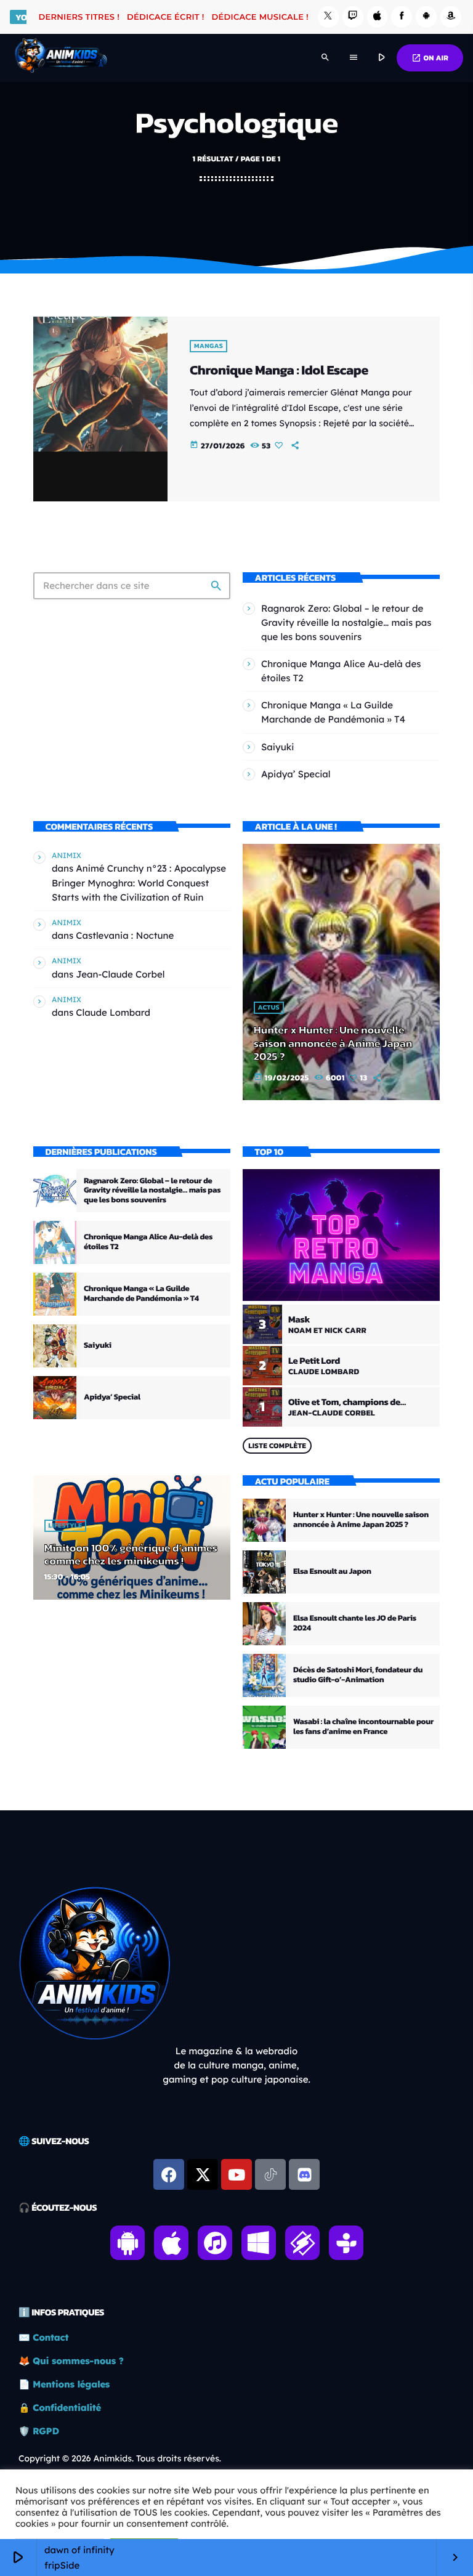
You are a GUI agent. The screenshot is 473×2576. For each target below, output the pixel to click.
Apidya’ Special (296, 774)
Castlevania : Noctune (125, 935)
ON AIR (430, 58)
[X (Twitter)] (328, 17)
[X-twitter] (203, 2174)
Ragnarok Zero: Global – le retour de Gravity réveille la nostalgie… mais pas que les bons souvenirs (346, 622)
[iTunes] (378, 17)
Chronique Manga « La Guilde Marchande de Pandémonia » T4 (141, 1294)
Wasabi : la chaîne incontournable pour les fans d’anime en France (363, 1727)
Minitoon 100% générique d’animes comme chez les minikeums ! (131, 1555)
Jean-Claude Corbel (120, 974)
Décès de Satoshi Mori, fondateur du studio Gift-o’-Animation (358, 1675)
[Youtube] (236, 2174)
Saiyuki (278, 747)
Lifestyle (66, 1526)
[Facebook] (402, 17)
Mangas (208, 346)
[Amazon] (451, 17)
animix (67, 855)
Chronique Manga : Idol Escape (279, 370)
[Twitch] (353, 17)
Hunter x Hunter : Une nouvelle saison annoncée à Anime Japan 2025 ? (333, 1043)
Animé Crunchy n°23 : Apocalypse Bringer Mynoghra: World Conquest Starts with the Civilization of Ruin (139, 882)
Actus (269, 1008)
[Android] (426, 17)
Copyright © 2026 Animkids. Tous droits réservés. (120, 2458)
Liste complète (277, 1446)
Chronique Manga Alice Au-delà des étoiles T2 (148, 1242)
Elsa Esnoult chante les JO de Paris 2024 (355, 1623)
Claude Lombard (113, 1012)
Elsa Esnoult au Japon (332, 1572)
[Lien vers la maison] (61, 58)
